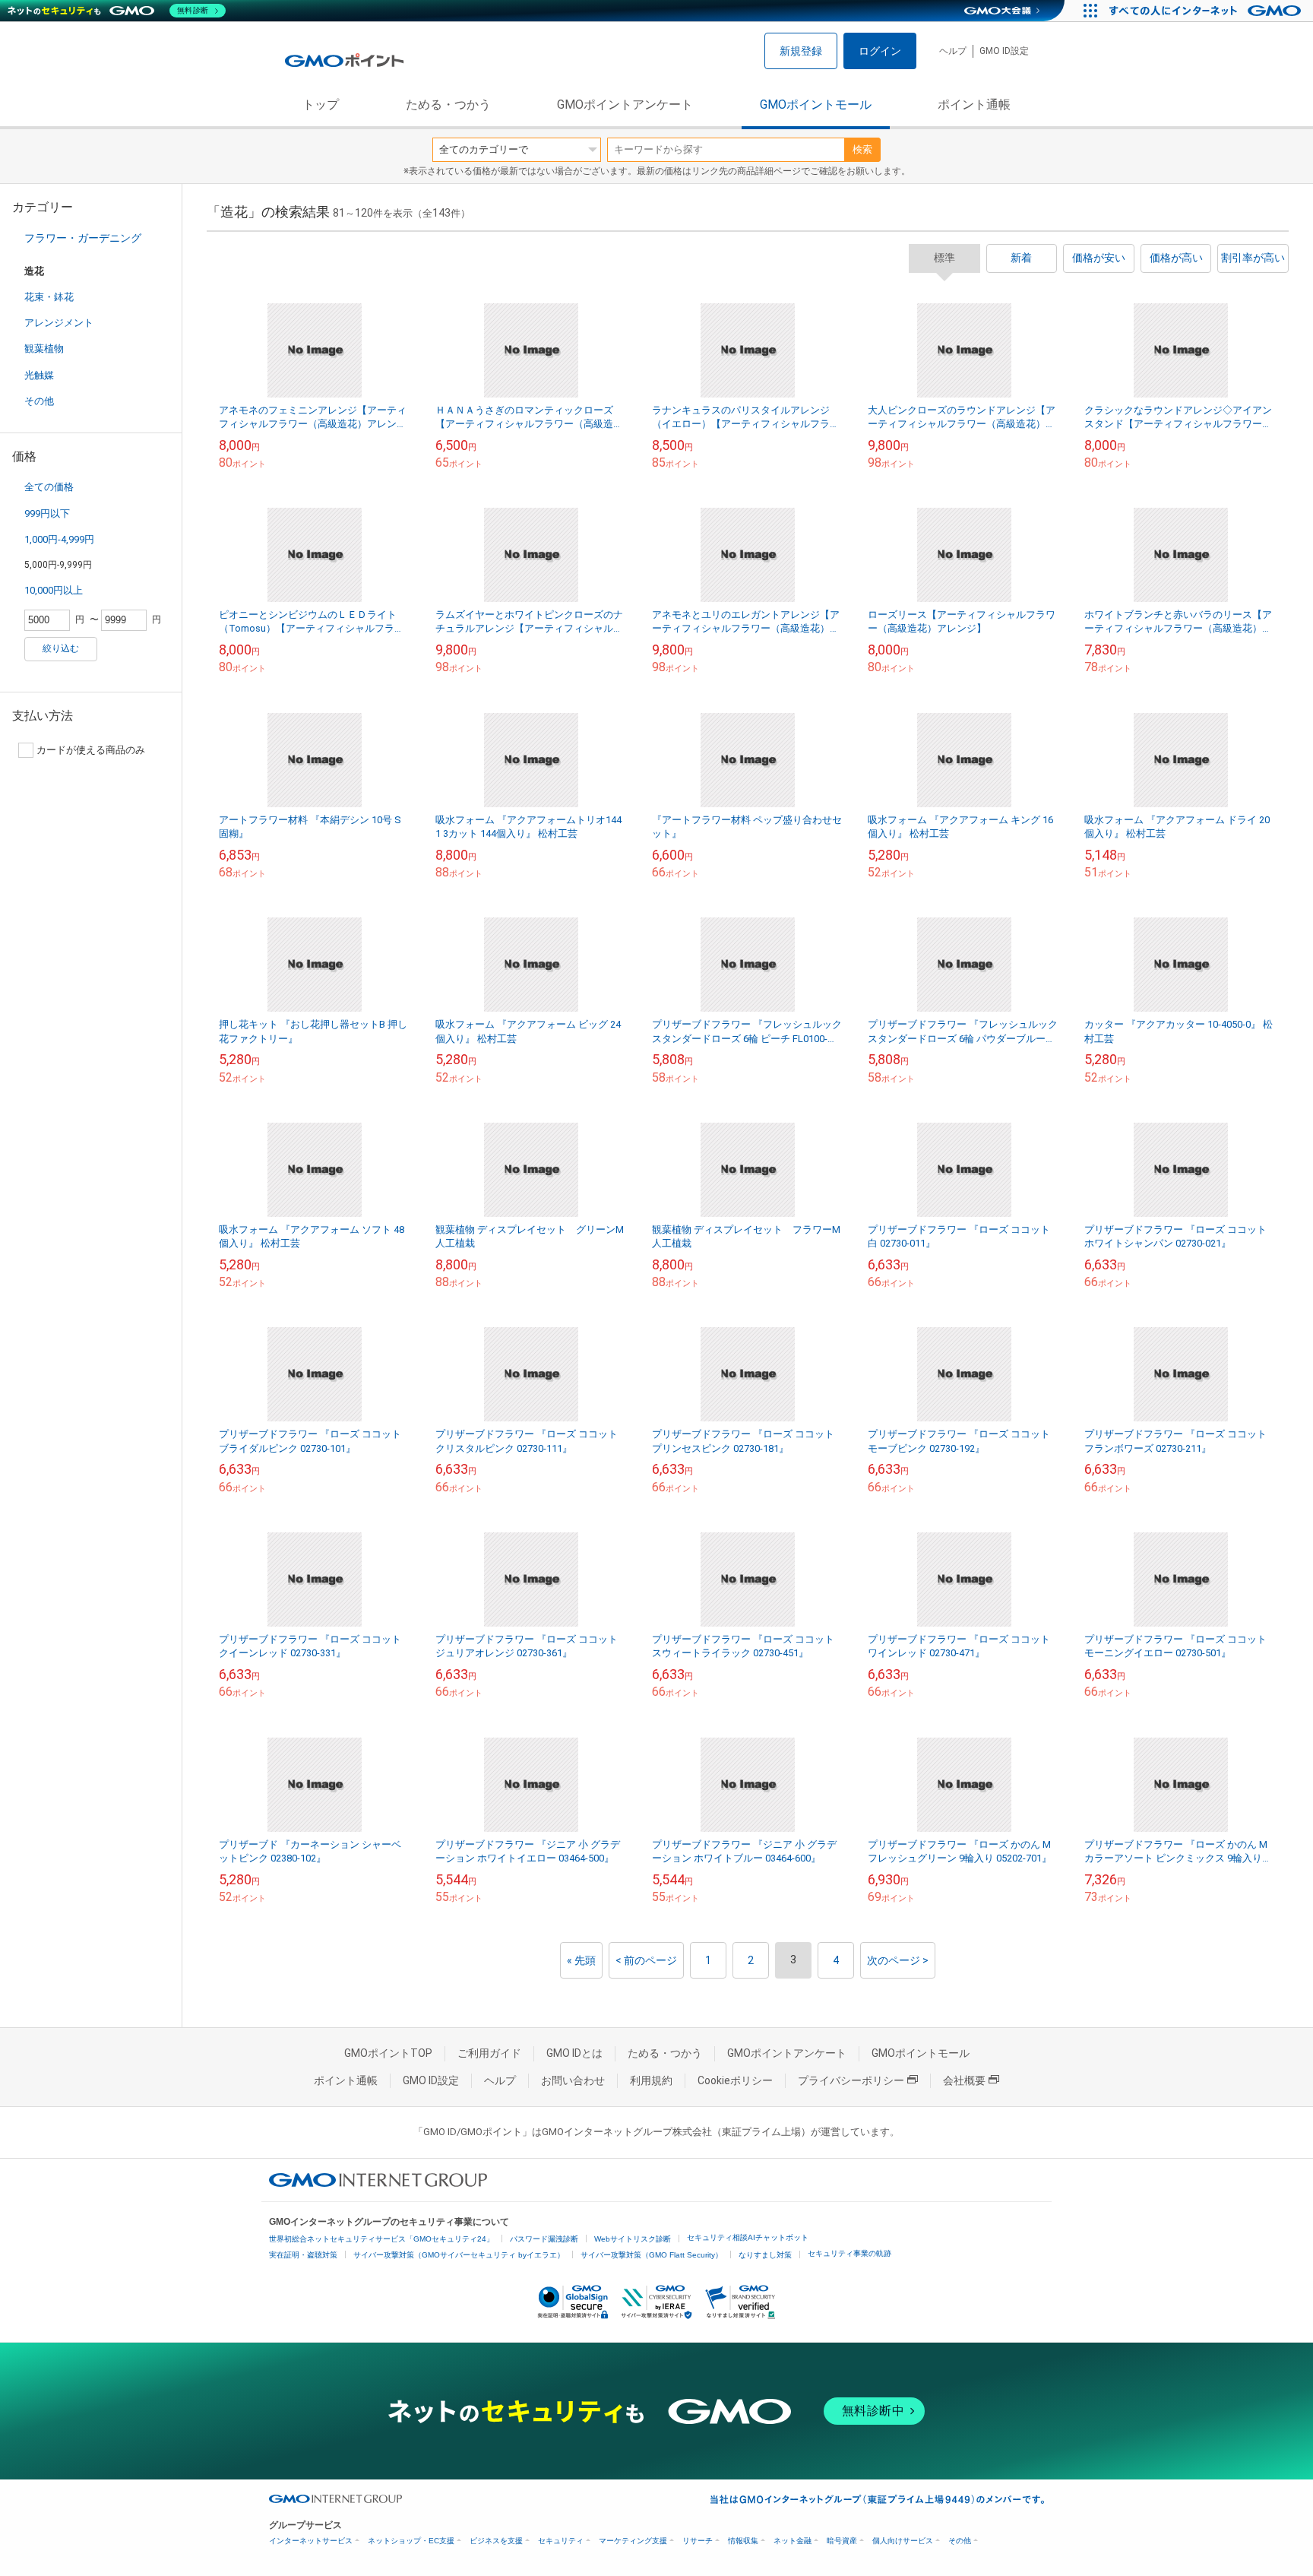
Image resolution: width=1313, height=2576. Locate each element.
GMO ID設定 (1004, 51)
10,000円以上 (54, 590)
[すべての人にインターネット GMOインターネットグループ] (1207, 11)
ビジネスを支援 (496, 2541)
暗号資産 (842, 2541)
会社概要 (964, 2080)
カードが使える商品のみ (91, 750)
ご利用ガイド (489, 2053)
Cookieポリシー (735, 2080)
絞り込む (61, 648)
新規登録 (801, 51)
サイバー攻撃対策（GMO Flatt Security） (652, 2255)
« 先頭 (581, 1960)
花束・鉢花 (49, 297)
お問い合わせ (573, 2080)
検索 (862, 149)
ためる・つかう (448, 105)
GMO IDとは (574, 2053)
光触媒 (39, 375)
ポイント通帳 (974, 105)
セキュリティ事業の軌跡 (849, 2253)
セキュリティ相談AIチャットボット (748, 2237)
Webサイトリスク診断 (633, 2239)
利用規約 (651, 2080)
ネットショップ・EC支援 (411, 2541)
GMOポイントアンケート (625, 105)
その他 (39, 401)
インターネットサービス (311, 2541)
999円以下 (47, 513)
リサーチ (698, 2541)
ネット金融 (793, 2541)
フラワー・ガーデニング (83, 238)
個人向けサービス (903, 2541)
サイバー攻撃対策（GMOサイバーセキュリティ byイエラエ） (459, 2255)
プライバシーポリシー (851, 2080)
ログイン (880, 51)
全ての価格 (49, 487)
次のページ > (898, 1960)
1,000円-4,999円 (59, 539)
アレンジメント (59, 323)
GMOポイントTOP (388, 2053)
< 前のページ (646, 1960)
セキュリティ (561, 2541)
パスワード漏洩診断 (544, 2239)
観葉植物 (44, 349)
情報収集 (743, 2541)
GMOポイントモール (816, 105)
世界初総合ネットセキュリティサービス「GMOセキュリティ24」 (381, 2239)
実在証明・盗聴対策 (303, 2255)
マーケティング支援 (633, 2541)
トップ (321, 105)
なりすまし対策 (765, 2255)
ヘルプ (953, 51)
